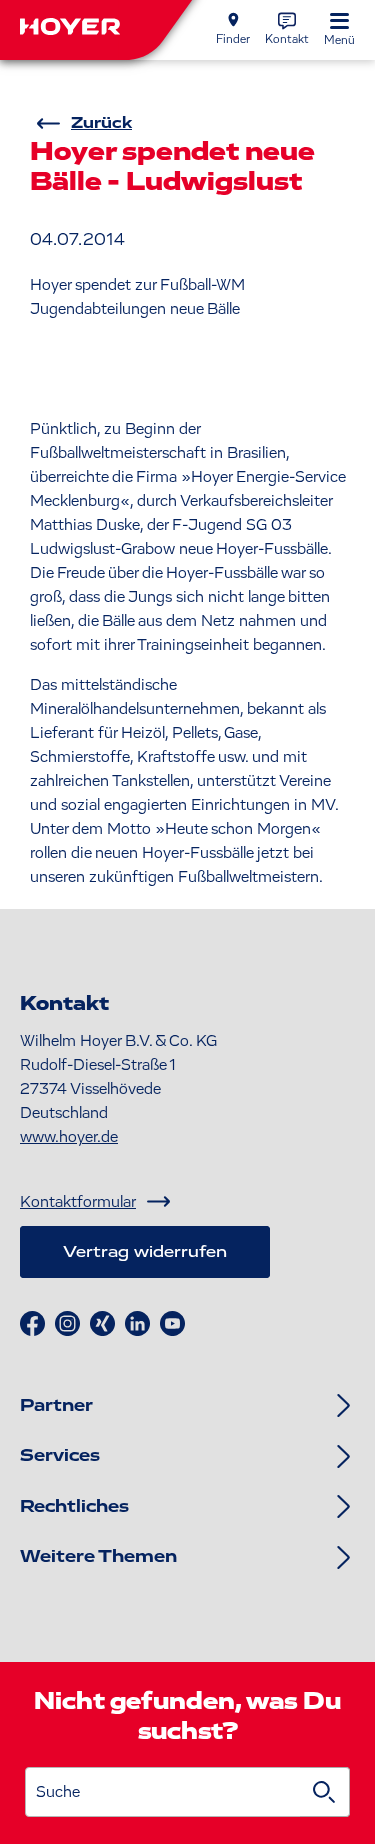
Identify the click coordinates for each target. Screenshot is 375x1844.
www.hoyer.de (69, 1137)
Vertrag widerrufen (145, 1252)
